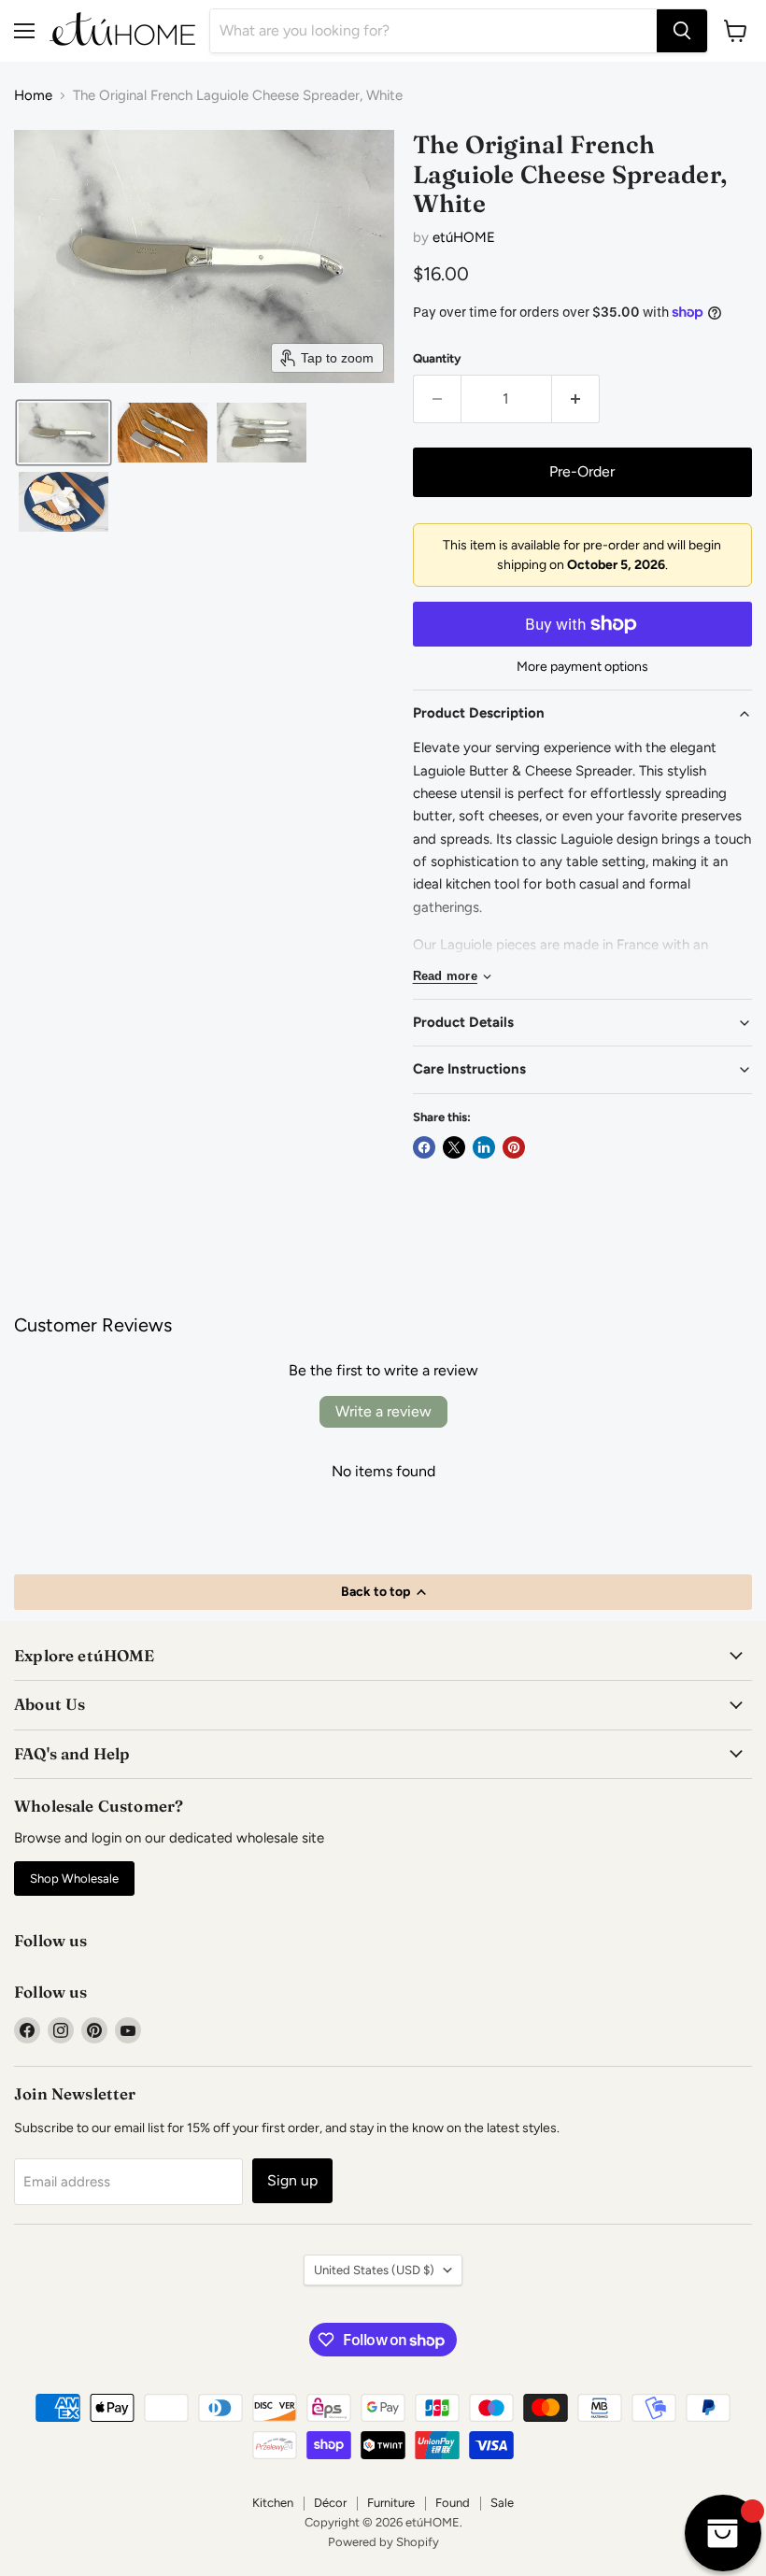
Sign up (292, 2180)
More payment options (582, 667)
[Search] (682, 31)
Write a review (383, 1411)
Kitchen (273, 2503)
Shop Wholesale (74, 1879)
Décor (330, 2503)
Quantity (437, 358)
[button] (64, 433)
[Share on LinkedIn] (484, 1147)
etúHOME (464, 237)
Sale (502, 2503)
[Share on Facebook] (424, 1147)
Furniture (391, 2503)
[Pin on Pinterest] (514, 1147)
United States (374, 2270)
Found (453, 2503)
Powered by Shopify (383, 2542)
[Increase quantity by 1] (576, 399)
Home (33, 96)
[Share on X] (454, 1147)
